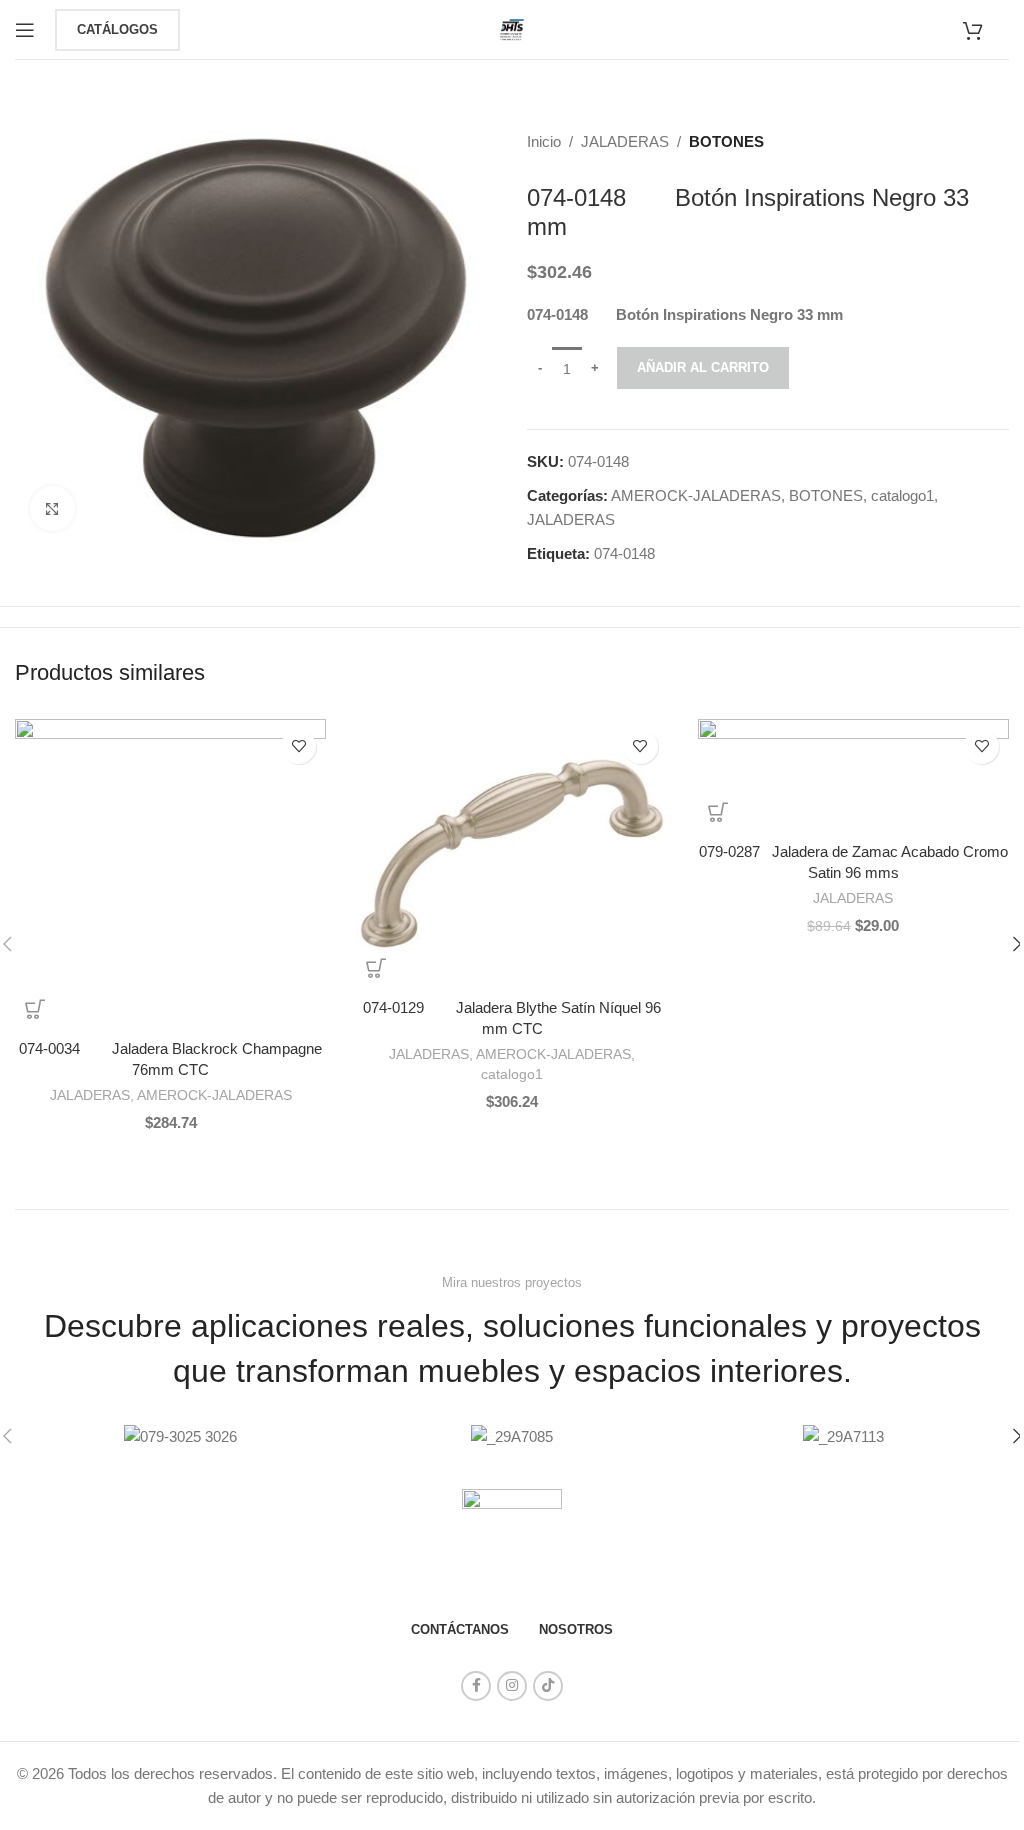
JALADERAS (625, 141)
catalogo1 (902, 495)
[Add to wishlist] (298, 746)
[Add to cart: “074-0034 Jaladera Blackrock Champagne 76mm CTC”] (35, 1009)
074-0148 (624, 553)
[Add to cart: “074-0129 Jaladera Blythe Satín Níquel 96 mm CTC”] (376, 968)
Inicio (544, 141)
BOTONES (726, 141)
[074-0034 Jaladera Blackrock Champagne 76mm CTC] (170, 874)
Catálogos (117, 29)
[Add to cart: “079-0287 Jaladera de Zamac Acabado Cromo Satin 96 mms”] (718, 812)
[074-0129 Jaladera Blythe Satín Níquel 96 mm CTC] (511, 853)
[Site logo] (512, 27)
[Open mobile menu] (25, 30)
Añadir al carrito (703, 367)
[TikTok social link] (548, 1686)
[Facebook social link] (476, 1686)
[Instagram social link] (512, 1686)
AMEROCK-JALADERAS (696, 495)
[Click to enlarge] (52, 508)
